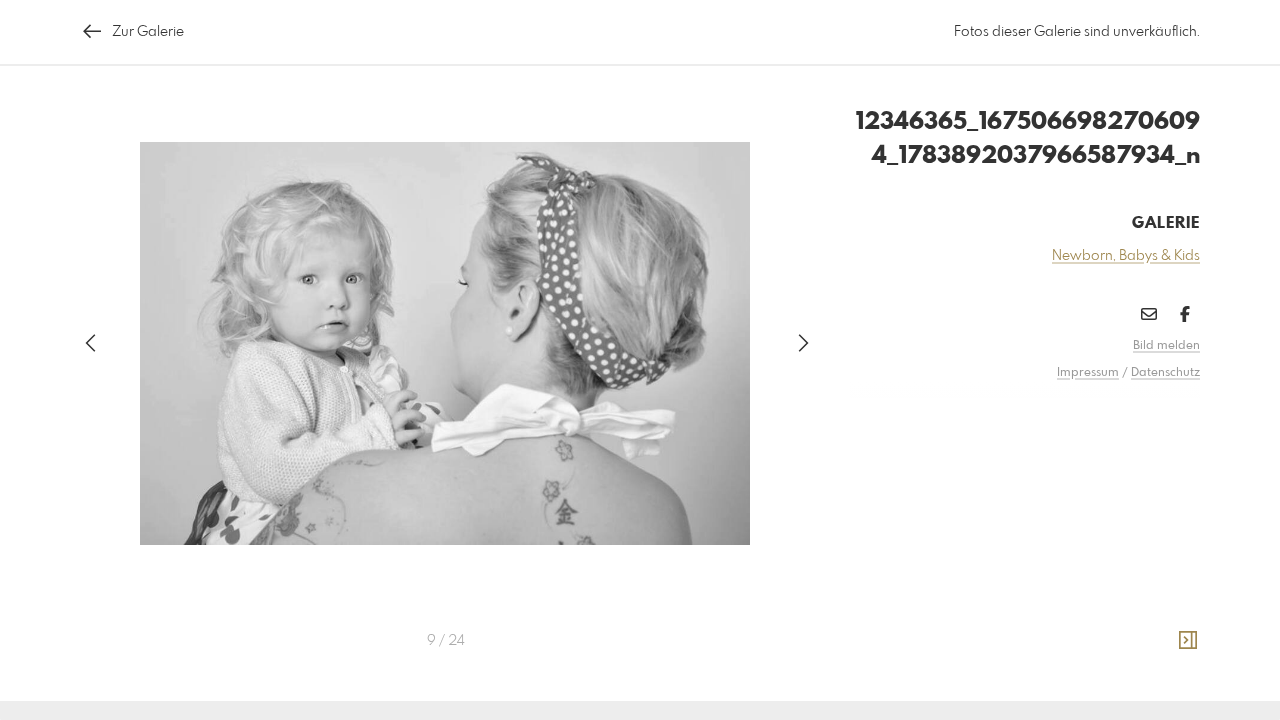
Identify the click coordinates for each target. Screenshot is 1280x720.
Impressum (1088, 373)
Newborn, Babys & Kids (1126, 256)
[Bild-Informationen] (1188, 641)
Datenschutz (1165, 373)
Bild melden (1166, 346)
